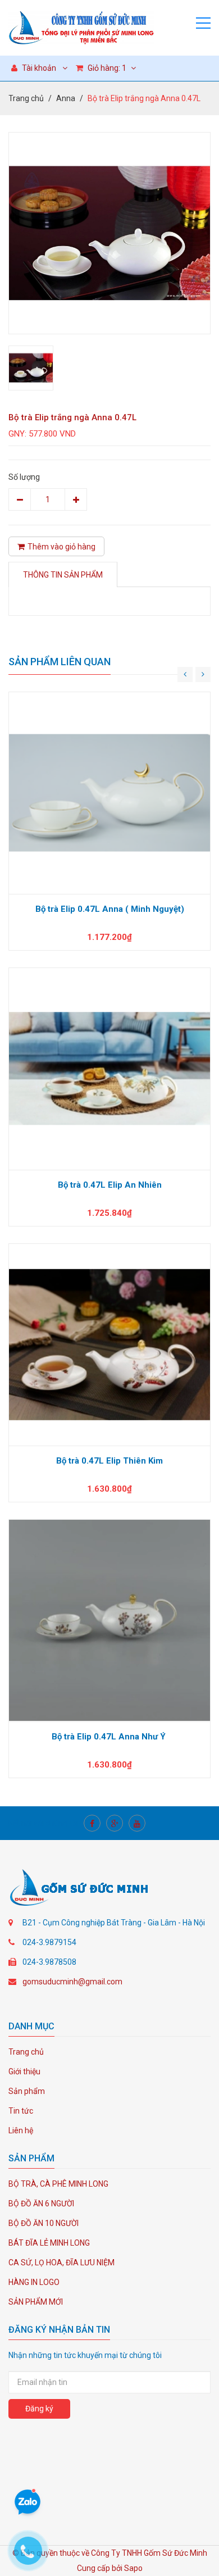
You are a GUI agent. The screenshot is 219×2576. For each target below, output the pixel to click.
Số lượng (24, 477)
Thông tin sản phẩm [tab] (63, 575)
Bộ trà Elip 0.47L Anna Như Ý (110, 1737)
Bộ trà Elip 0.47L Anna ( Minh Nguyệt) (110, 909)
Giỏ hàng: (106, 68)
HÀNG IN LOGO (34, 2282)
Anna (66, 98)
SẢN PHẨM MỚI (36, 2302)
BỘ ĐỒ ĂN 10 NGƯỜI (44, 2223)
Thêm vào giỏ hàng (61, 547)
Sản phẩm (27, 2091)
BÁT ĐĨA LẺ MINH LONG (49, 2243)
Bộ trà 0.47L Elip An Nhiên (110, 1185)
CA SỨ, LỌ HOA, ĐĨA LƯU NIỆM (61, 2262)
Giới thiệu (24, 2071)
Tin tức (21, 2111)
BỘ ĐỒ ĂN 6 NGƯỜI (41, 2204)
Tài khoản (38, 68)
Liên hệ (21, 2130)
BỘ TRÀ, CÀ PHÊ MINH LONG (58, 2184)
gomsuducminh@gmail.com (72, 1982)
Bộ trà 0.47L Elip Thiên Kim (109, 1461)
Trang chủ (26, 98)
